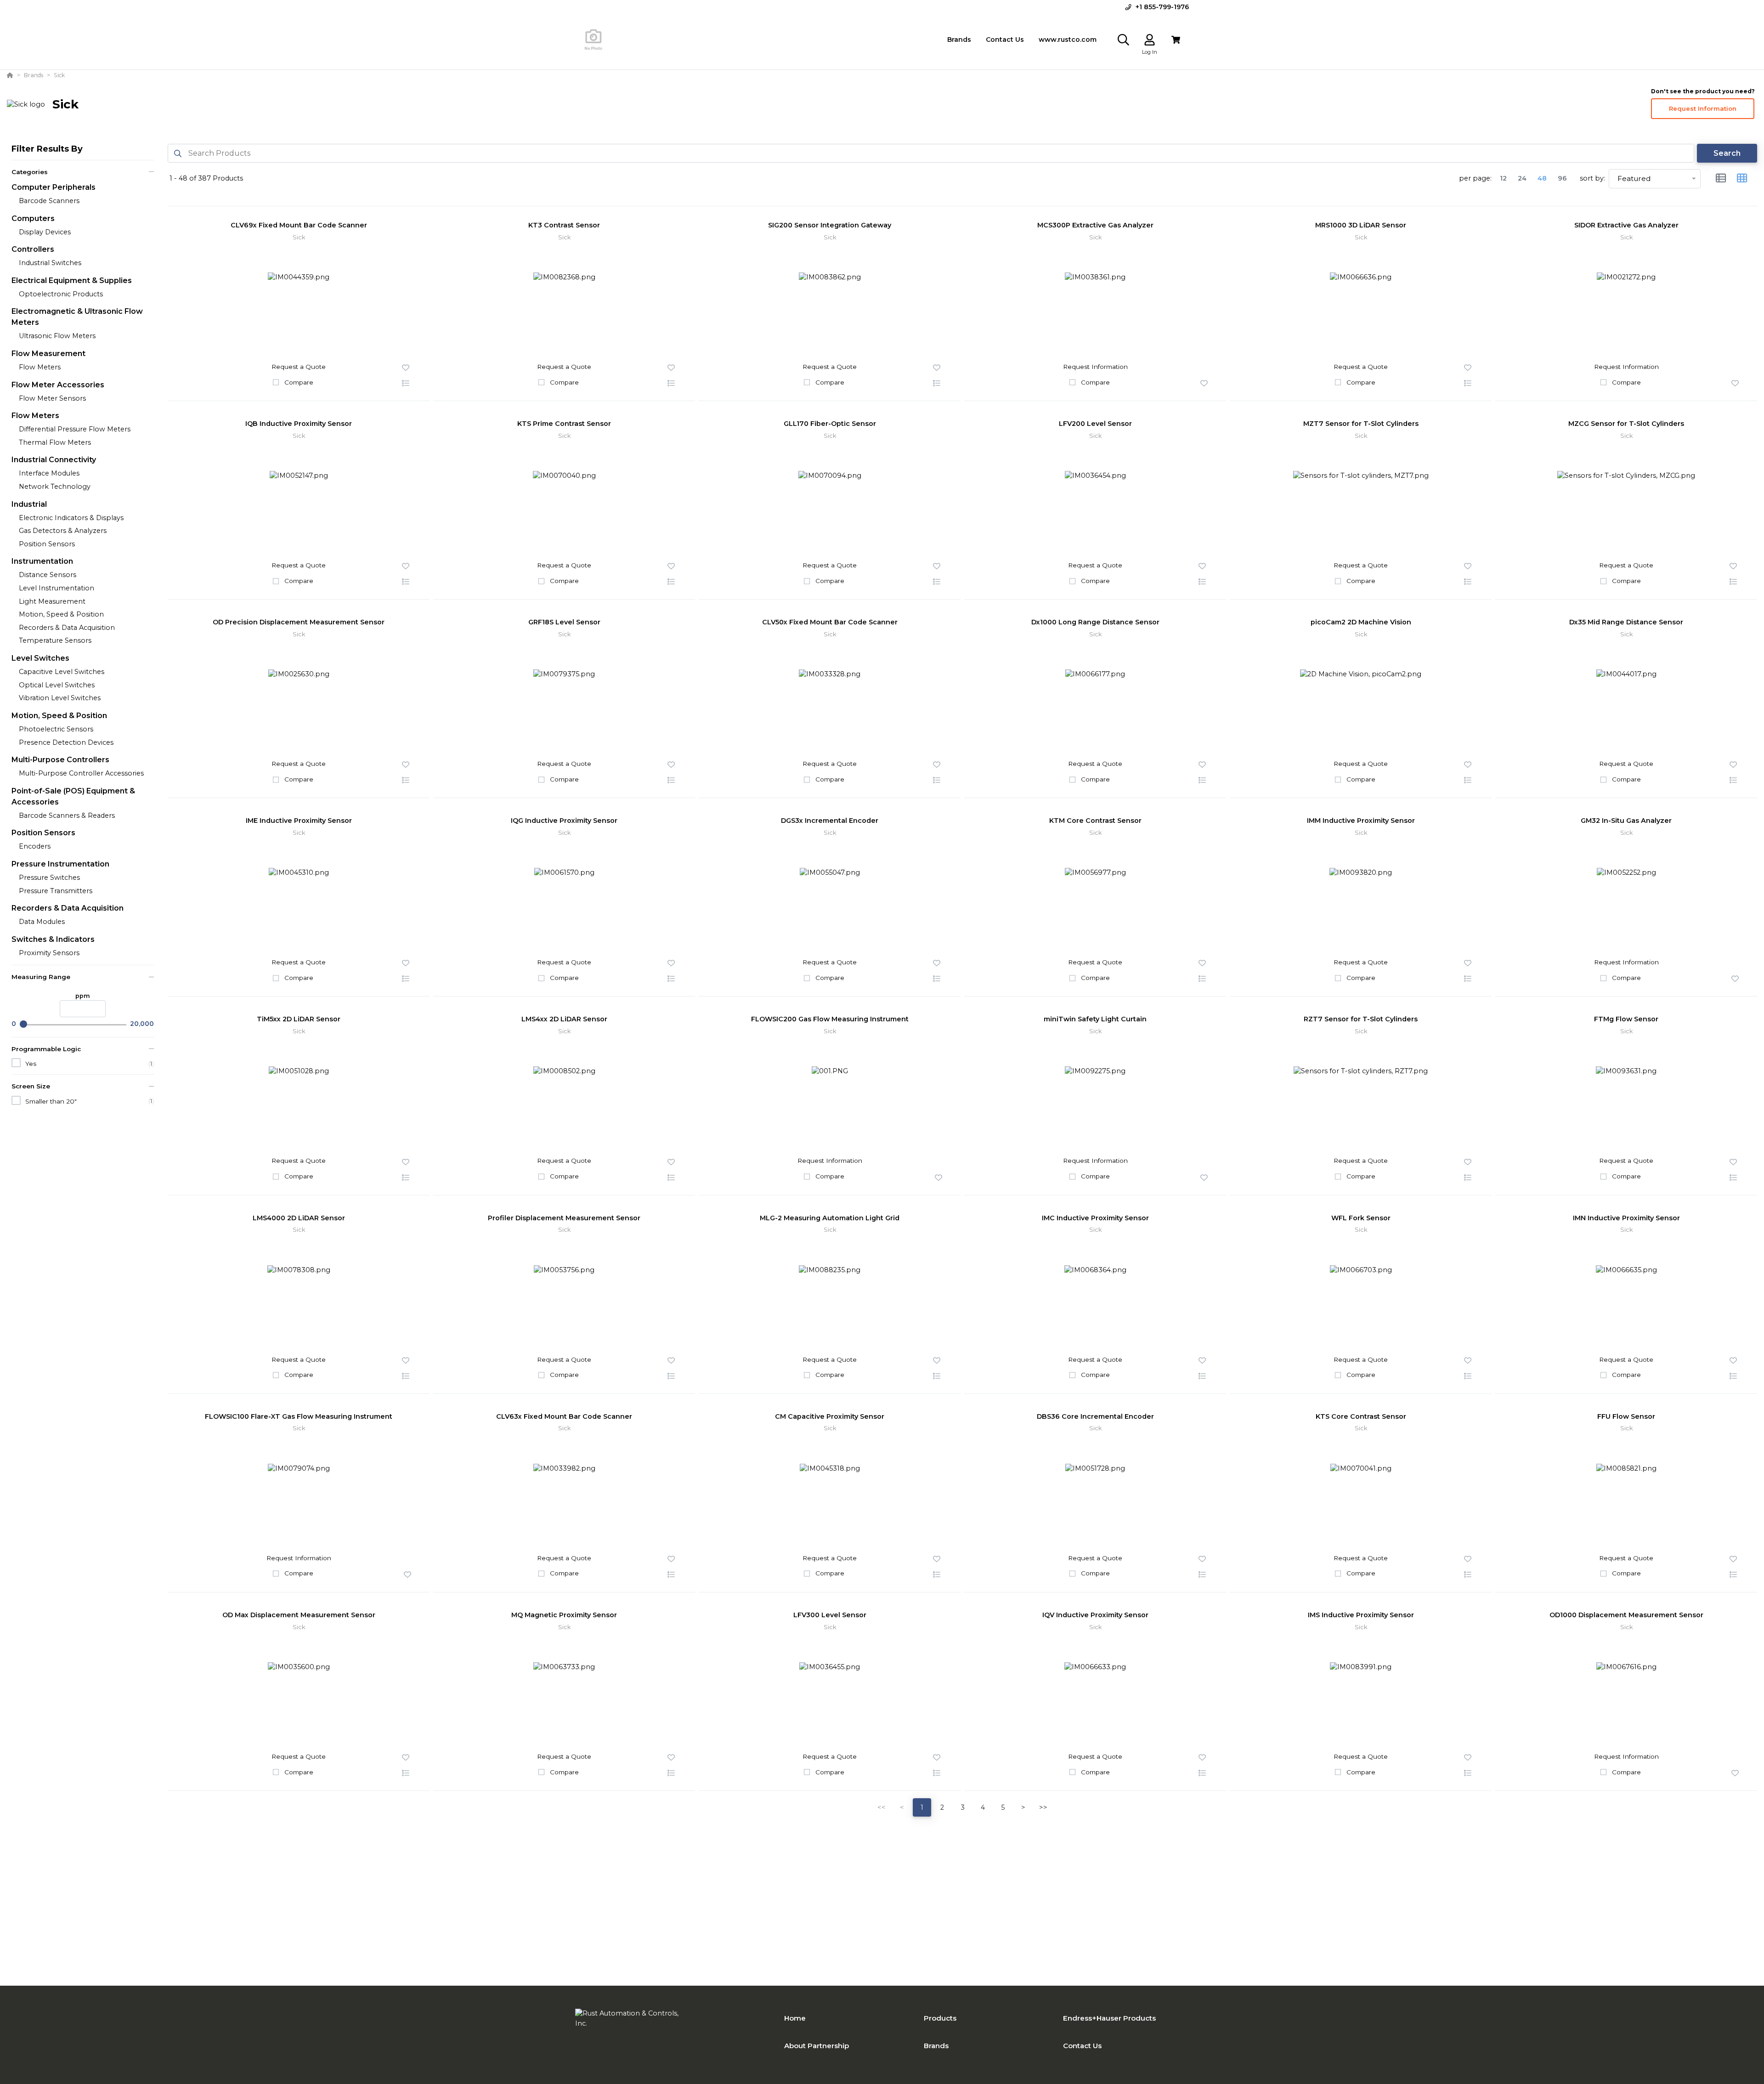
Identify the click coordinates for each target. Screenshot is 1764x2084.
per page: (1475, 178)
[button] (406, 384)
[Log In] (1150, 40)
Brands (936, 2046)
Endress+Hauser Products (1109, 2018)
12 (1503, 178)
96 (1562, 178)
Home (795, 2018)
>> (1043, 1807)
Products (940, 2018)
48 (1542, 178)
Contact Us (1082, 2046)
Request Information (1703, 108)
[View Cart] (1176, 40)
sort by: (1592, 178)
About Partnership (817, 2046)
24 (1522, 178)
